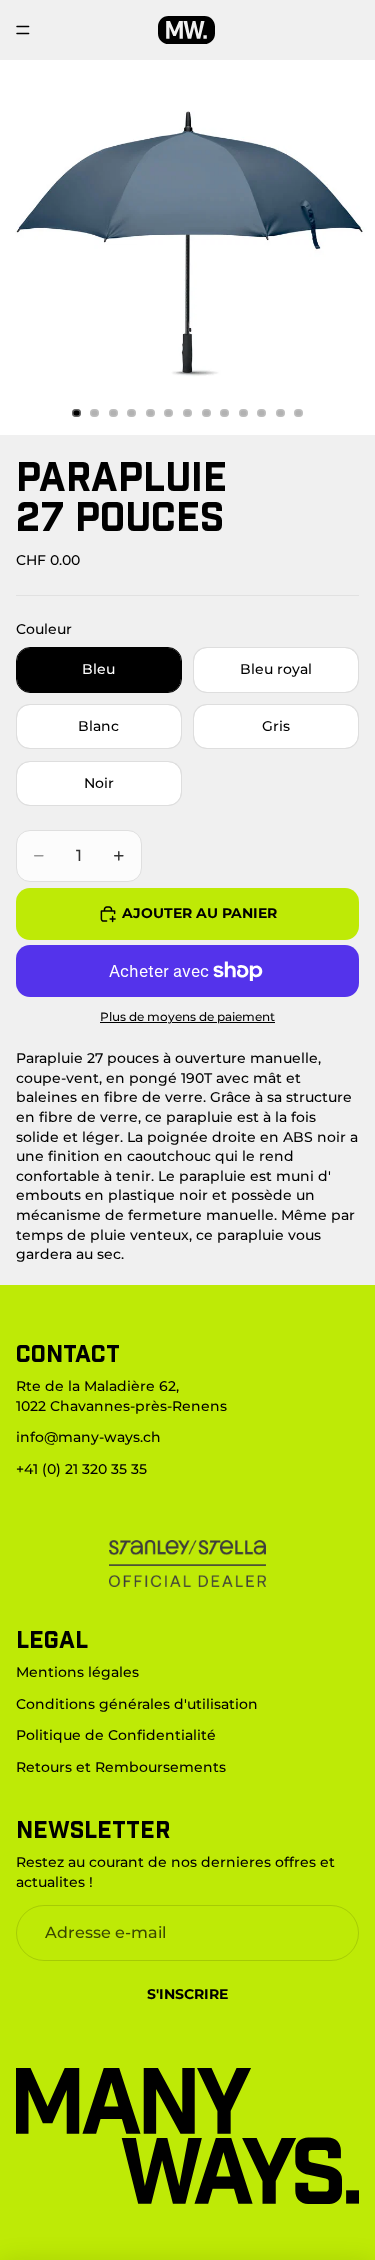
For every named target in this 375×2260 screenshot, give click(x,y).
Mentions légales (77, 1672)
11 (262, 413)
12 (280, 413)
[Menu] (23, 30)
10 (243, 413)
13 (299, 413)
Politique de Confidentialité (116, 1735)
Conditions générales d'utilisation (137, 1704)
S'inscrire (187, 1994)
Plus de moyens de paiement (187, 1017)
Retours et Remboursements (121, 1767)
